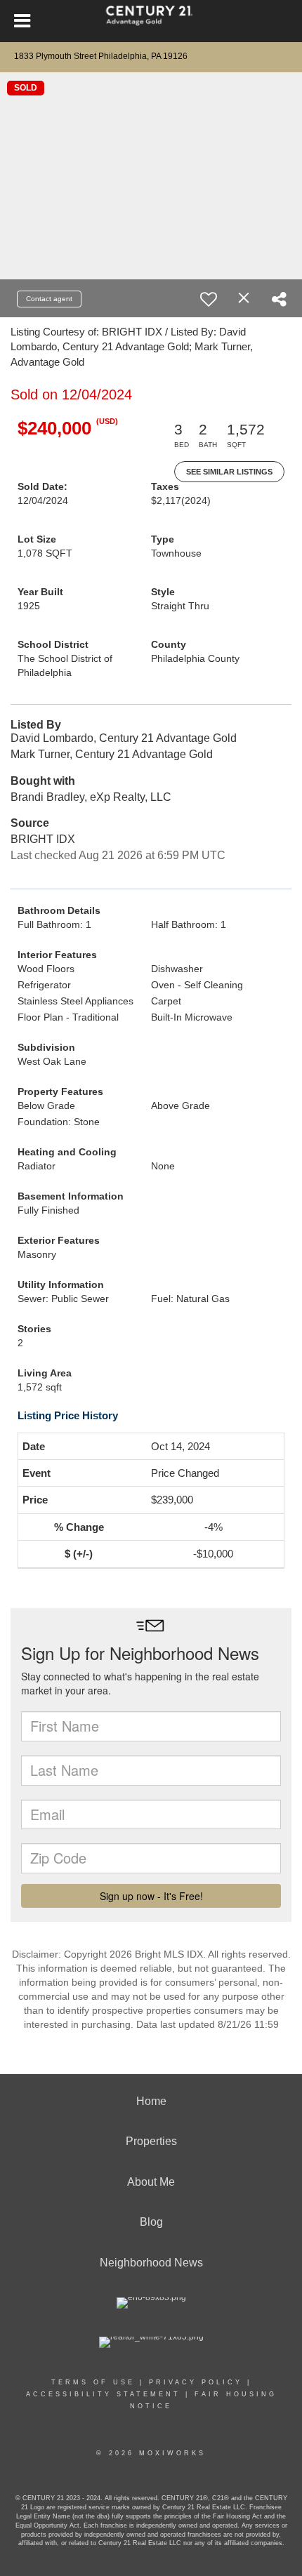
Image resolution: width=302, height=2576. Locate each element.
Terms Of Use (93, 2382)
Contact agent (49, 299)
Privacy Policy (196, 2382)
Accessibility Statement (103, 2394)
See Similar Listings (229, 472)
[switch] (209, 299)
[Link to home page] (151, 21)
